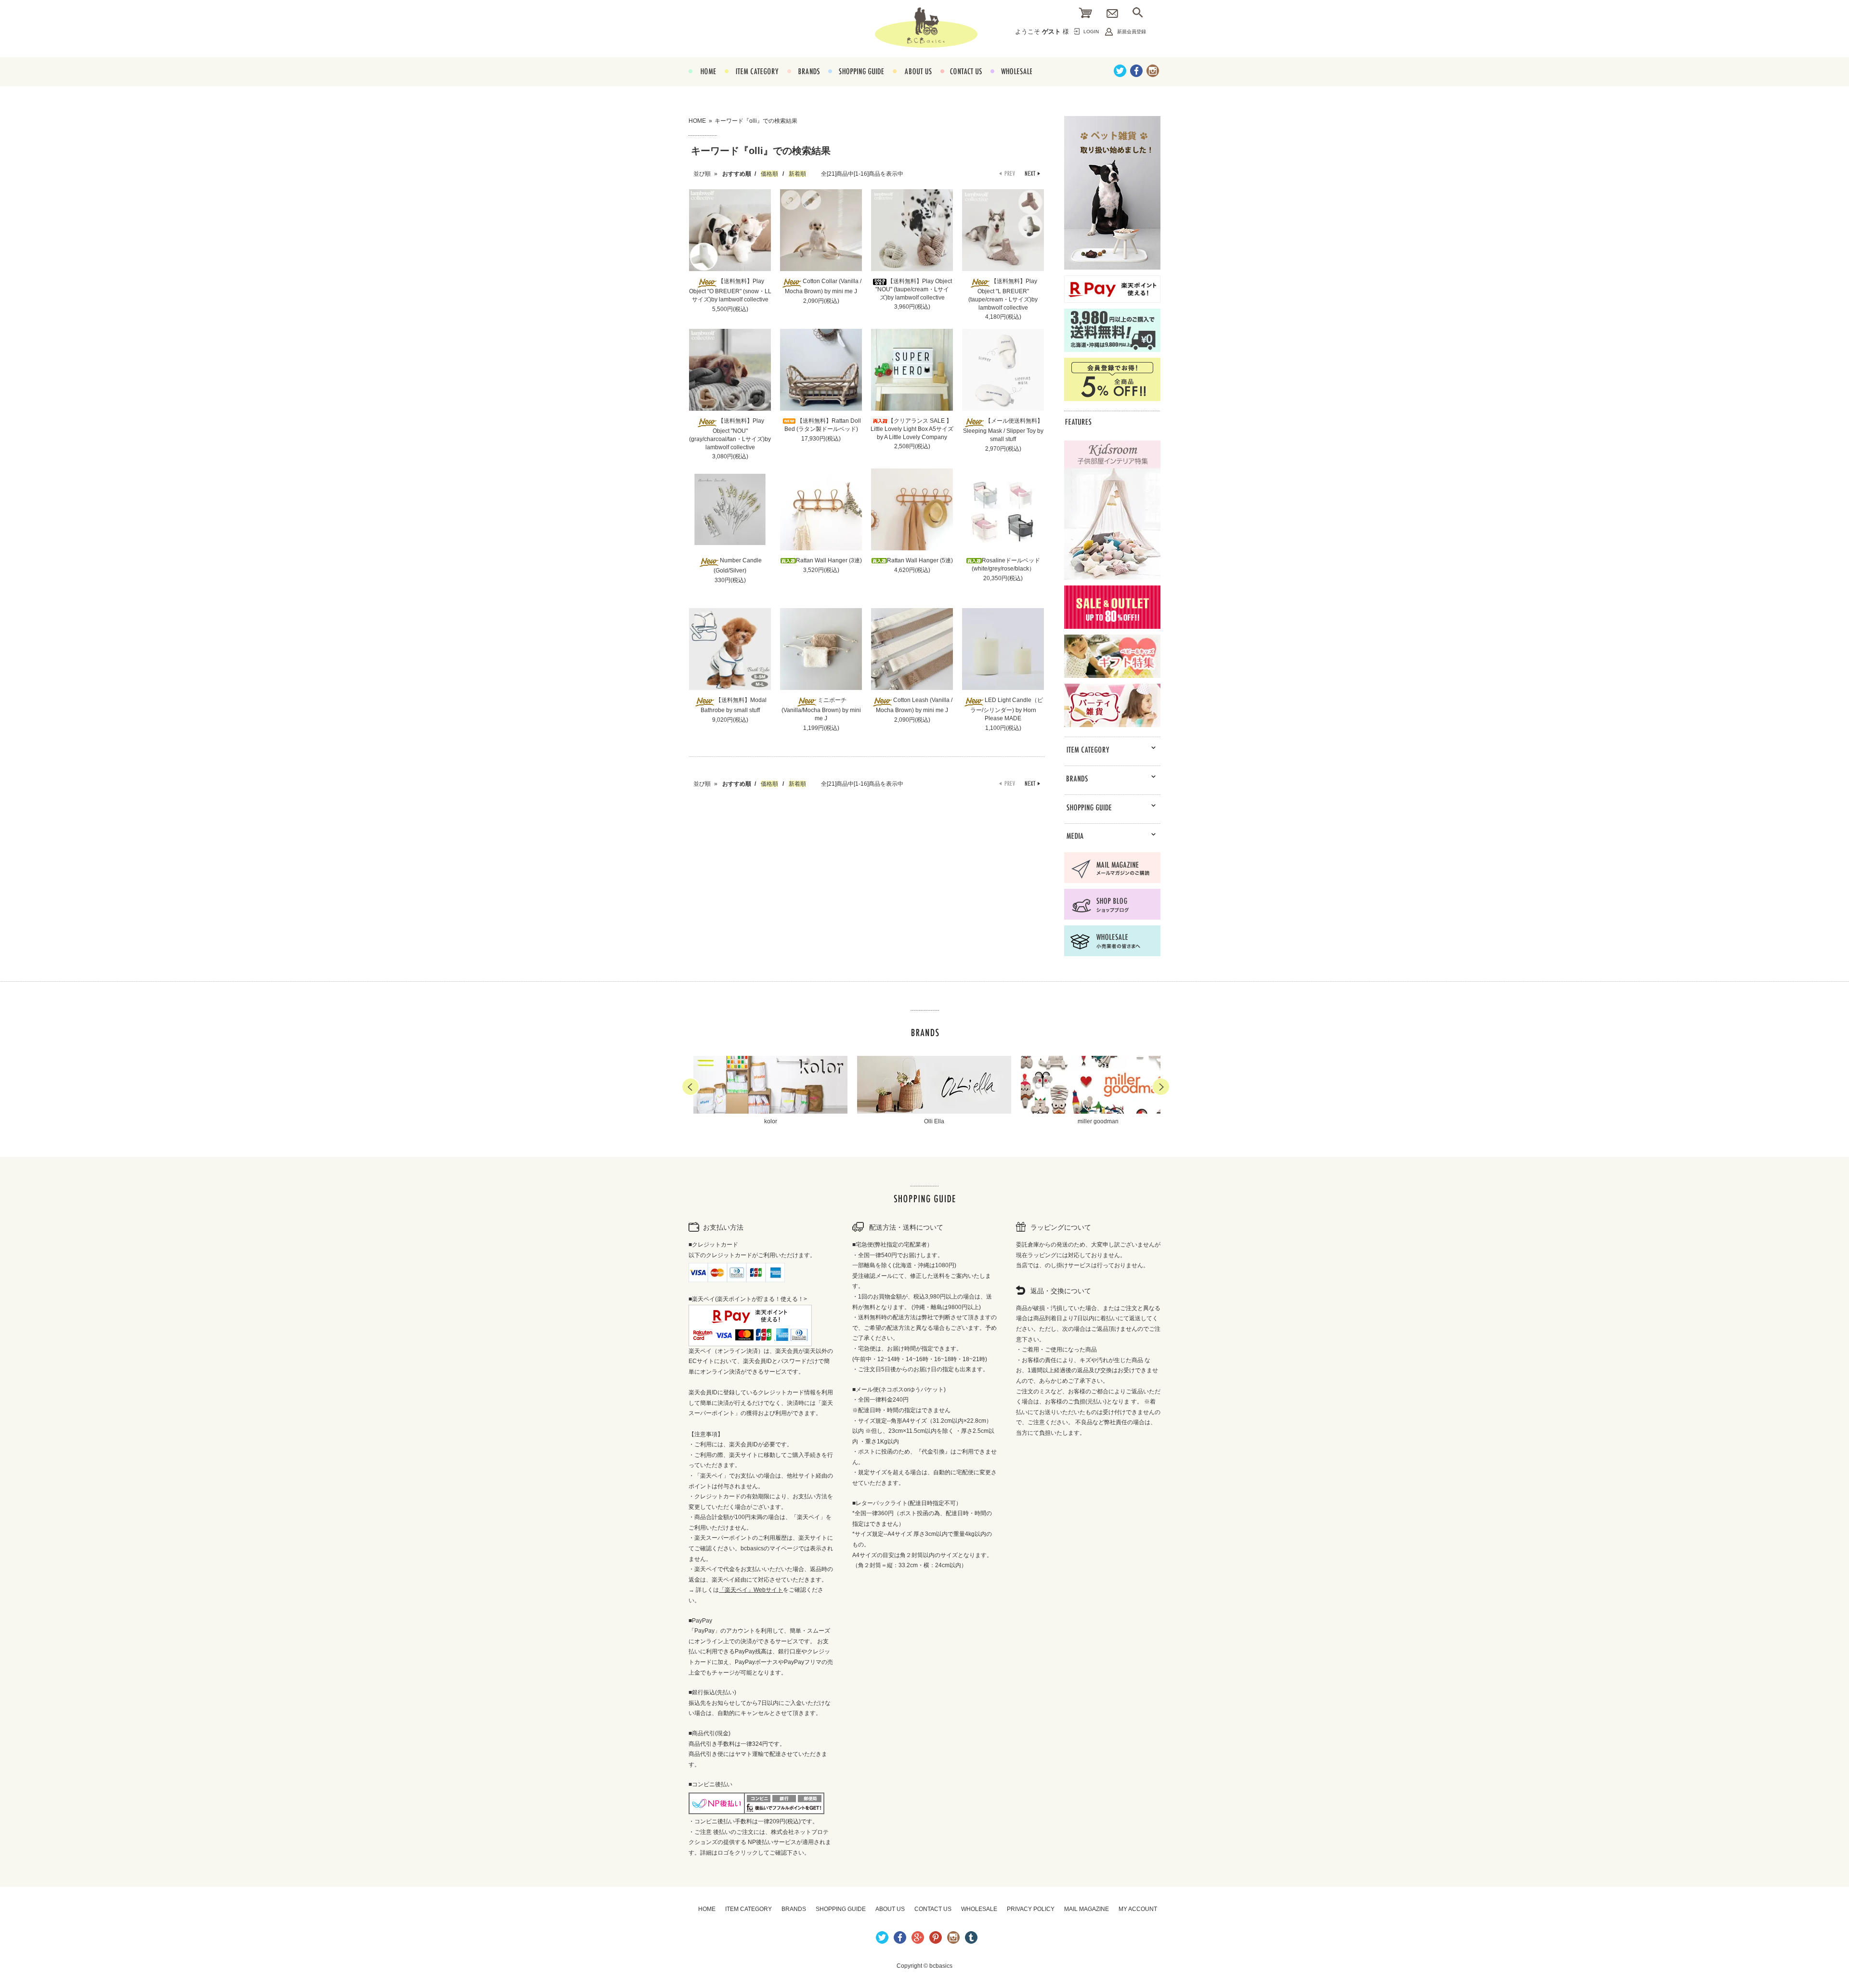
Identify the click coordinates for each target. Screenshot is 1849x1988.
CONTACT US (961, 82)
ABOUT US (912, 82)
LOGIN (1091, 32)
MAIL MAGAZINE (1087, 1909)
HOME (702, 82)
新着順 (797, 174)
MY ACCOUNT (1138, 1909)
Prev (690, 1087)
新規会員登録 (1132, 32)
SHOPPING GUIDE (856, 82)
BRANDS (803, 82)
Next (1161, 1087)
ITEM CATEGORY (752, 82)
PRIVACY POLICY (1031, 1909)
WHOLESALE (1011, 82)
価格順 (769, 174)
